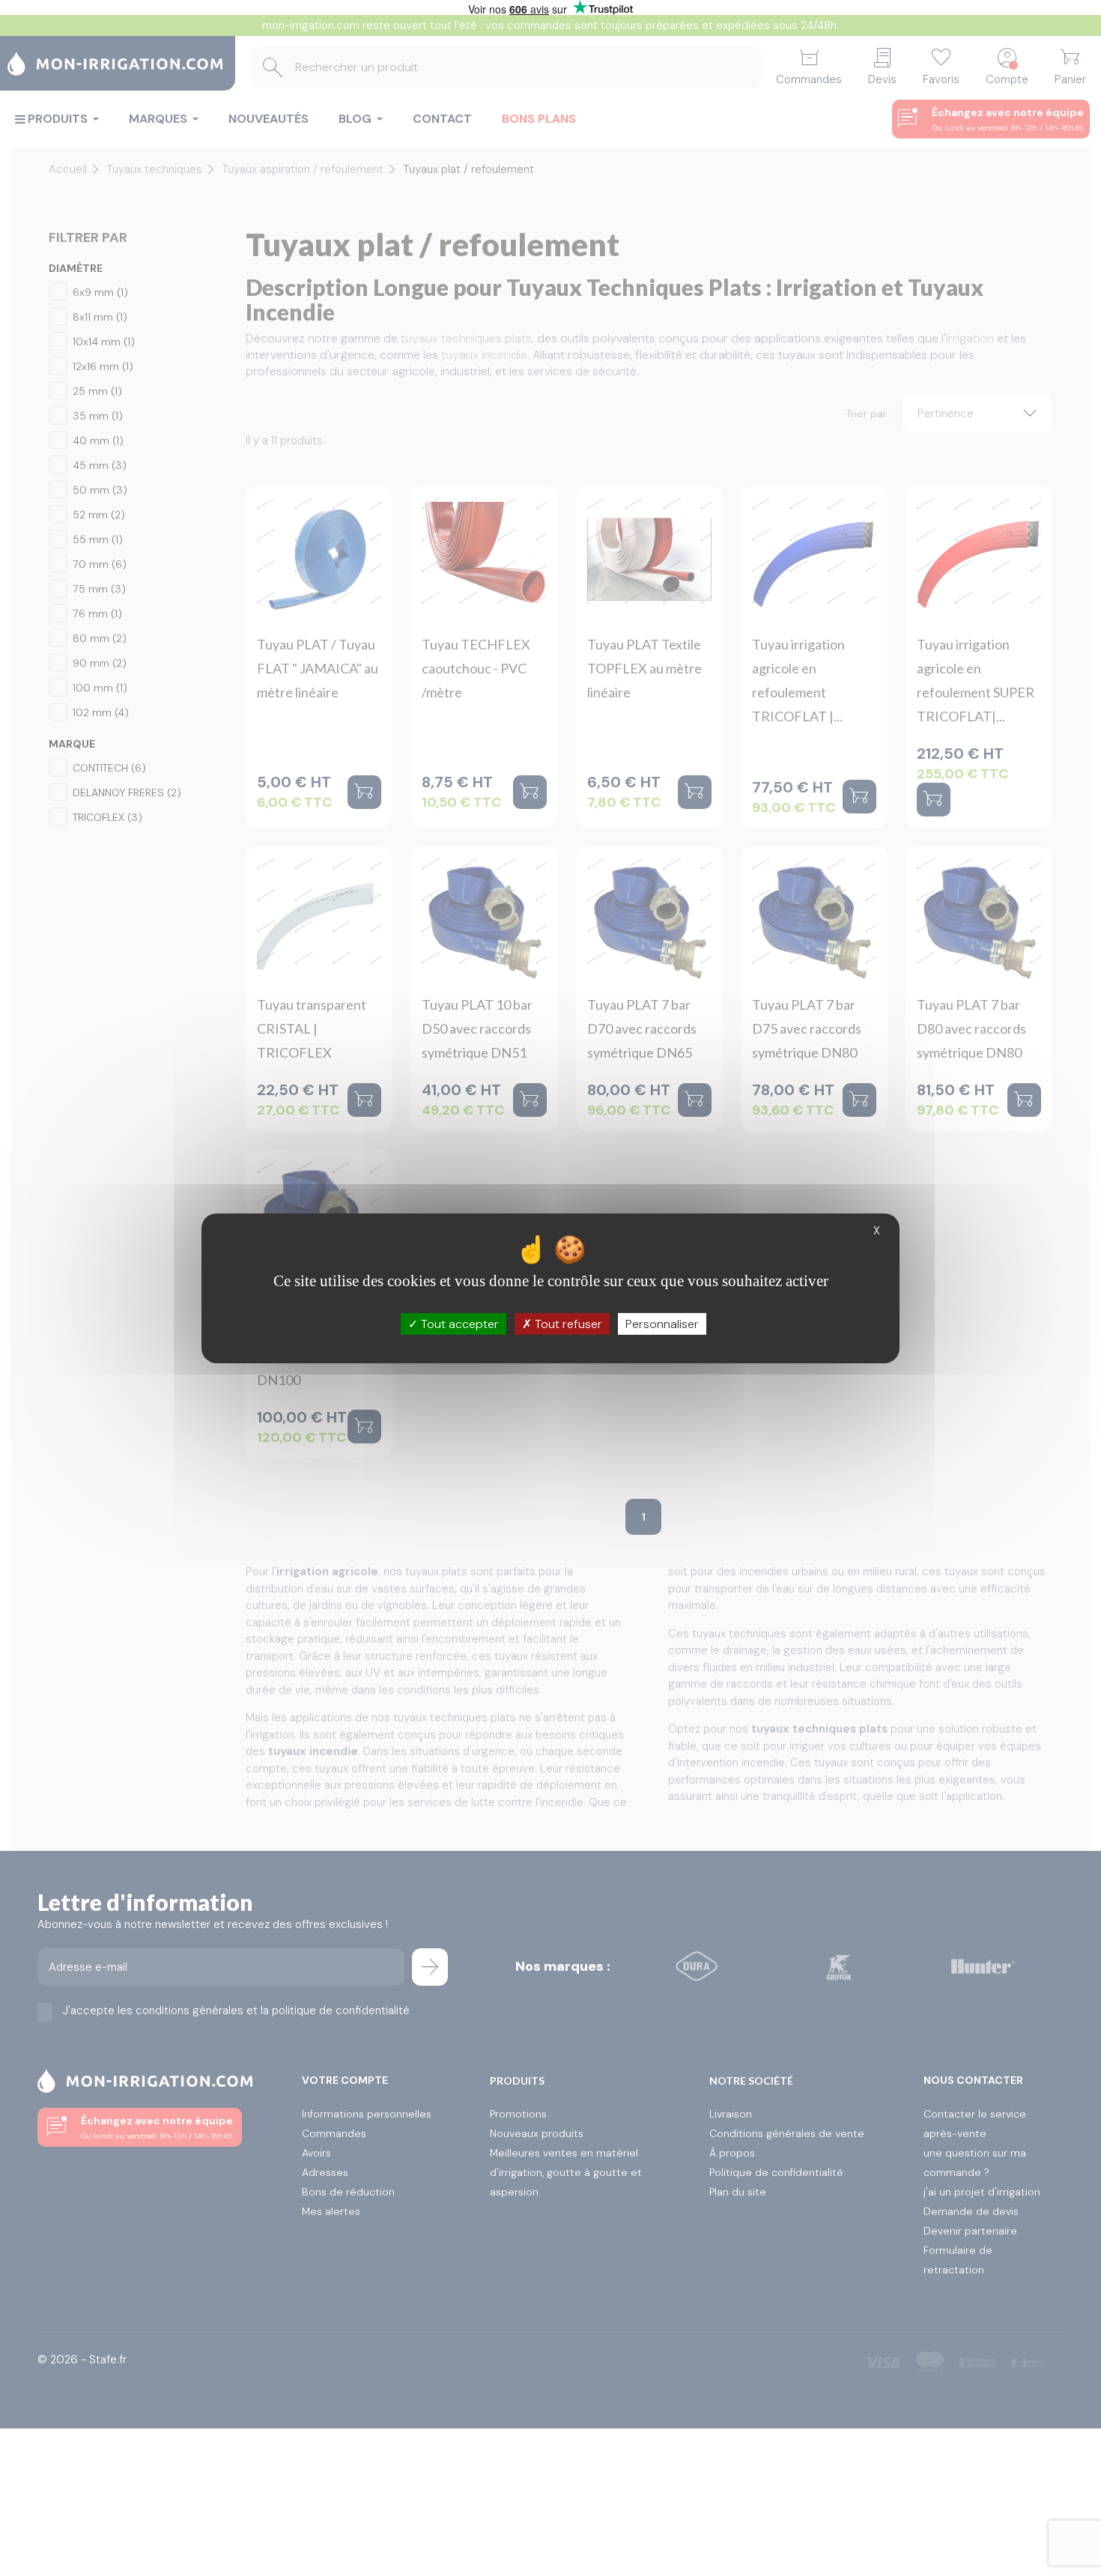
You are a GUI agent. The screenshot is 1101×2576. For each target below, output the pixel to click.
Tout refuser (567, 1323)
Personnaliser (662, 1323)
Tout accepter (458, 1323)
